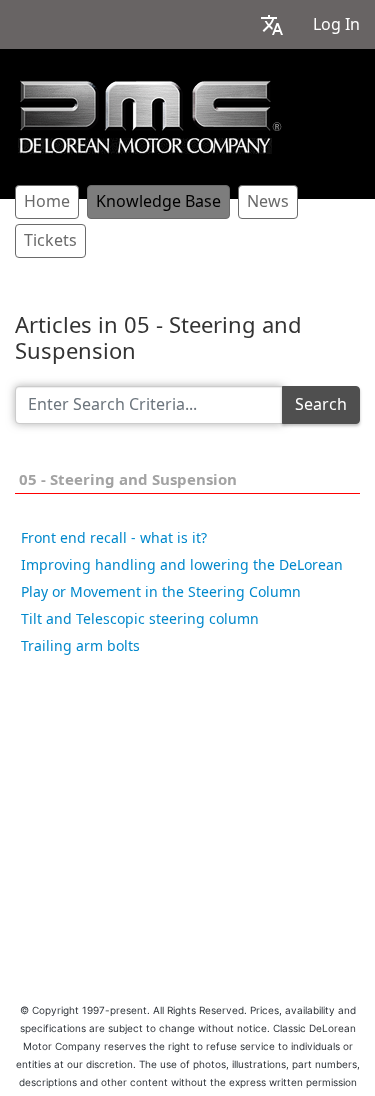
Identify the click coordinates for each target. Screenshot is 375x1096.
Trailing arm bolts (80, 646)
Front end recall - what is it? (114, 538)
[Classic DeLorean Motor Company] (150, 117)
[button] (272, 24)
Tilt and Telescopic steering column (140, 619)
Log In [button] (336, 24)
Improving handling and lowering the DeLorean (182, 565)
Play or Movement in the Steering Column (161, 592)
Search (321, 404)
